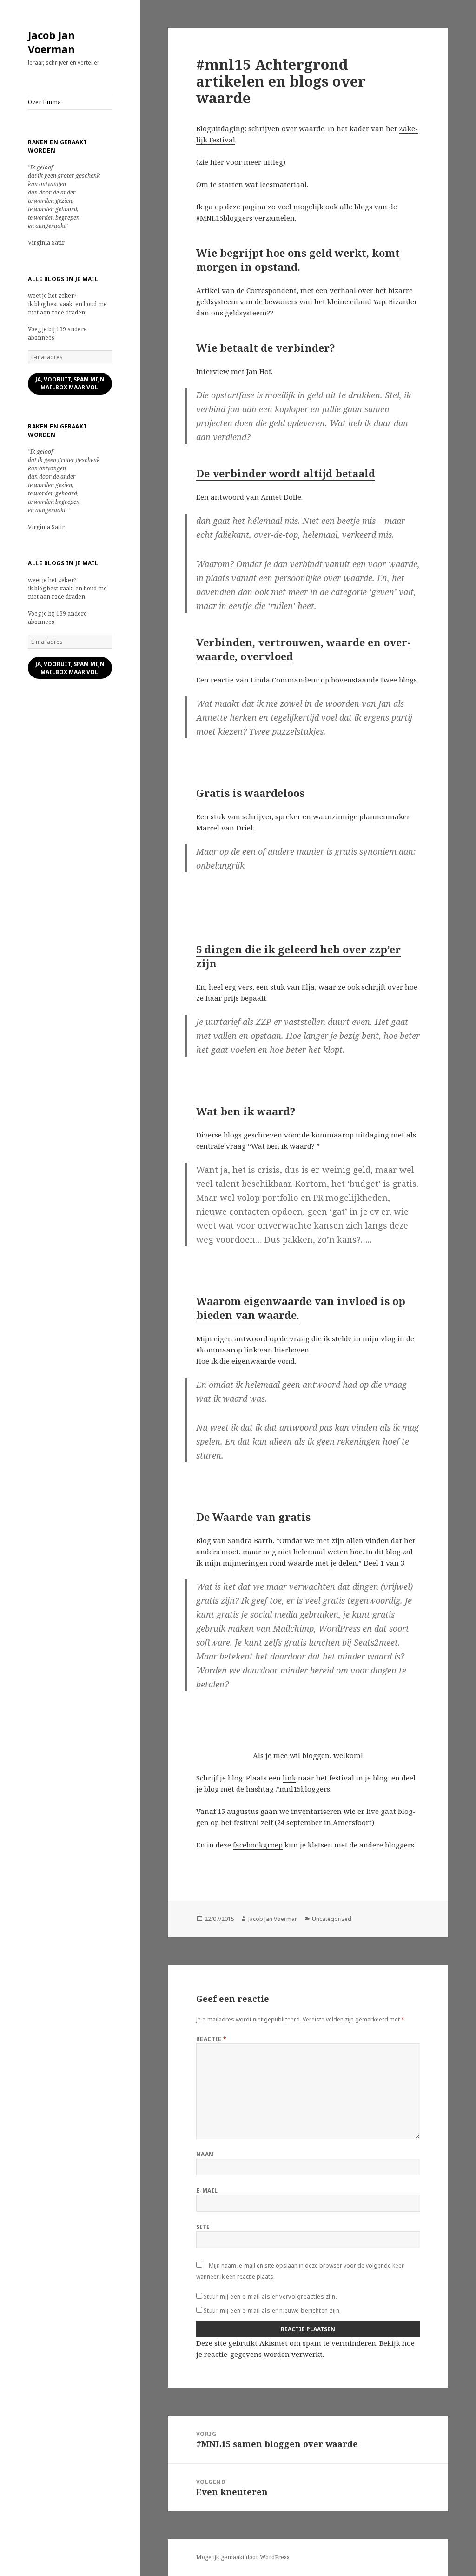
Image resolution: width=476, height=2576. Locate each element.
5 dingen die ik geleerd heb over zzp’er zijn (298, 956)
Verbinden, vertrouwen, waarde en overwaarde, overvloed (304, 649)
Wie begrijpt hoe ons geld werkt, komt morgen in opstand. (298, 260)
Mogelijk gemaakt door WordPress (243, 2557)
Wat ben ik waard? (246, 1111)
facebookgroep (258, 1845)
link (289, 1778)
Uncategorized (332, 1919)
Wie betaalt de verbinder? (266, 348)
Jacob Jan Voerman (51, 42)
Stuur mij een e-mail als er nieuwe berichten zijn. (272, 2311)
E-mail (207, 2191)
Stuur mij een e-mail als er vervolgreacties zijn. (271, 2297)
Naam (205, 2154)
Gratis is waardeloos (250, 793)
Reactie (212, 2039)
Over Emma (44, 102)
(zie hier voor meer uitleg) (241, 162)
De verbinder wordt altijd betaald (286, 473)
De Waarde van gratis (253, 1517)
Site (203, 2227)
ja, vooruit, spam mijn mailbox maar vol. (70, 383)
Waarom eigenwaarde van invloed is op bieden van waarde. (301, 1308)
